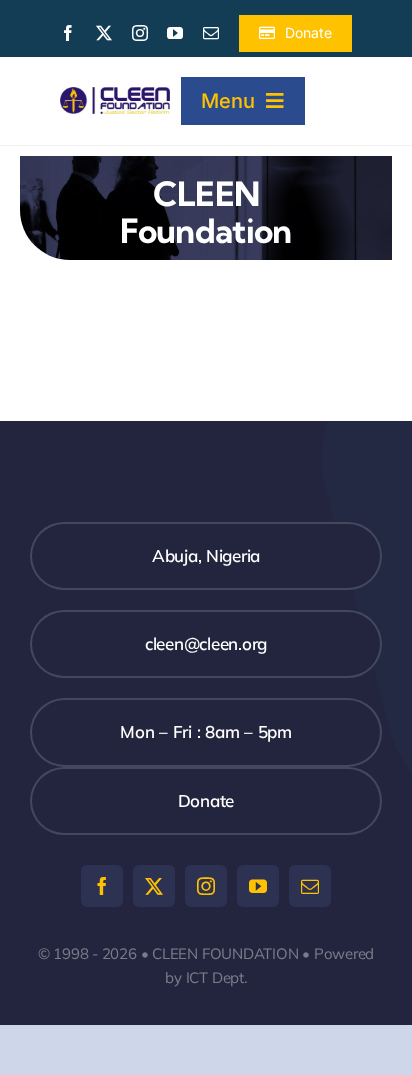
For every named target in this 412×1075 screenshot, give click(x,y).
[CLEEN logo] (115, 95)
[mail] (211, 33)
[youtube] (175, 33)
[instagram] (140, 33)
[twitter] (104, 33)
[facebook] (68, 33)
